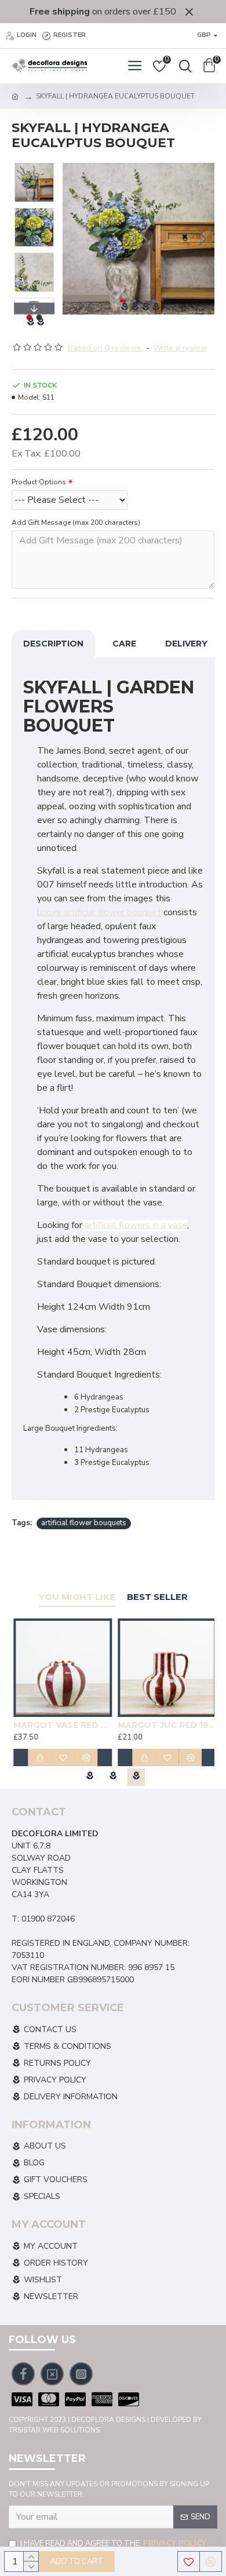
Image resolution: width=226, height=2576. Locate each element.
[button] (74, 239)
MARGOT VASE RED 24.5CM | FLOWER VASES (61, 1725)
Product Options (39, 482)
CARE (124, 644)
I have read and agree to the (113, 2544)
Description (53, 644)
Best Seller (157, 1597)
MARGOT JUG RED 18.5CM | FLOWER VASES (165, 1725)
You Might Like (77, 1597)
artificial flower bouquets (84, 1523)
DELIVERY (186, 644)
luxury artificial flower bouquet (99, 912)
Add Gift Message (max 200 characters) (76, 522)
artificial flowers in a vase (135, 1225)
